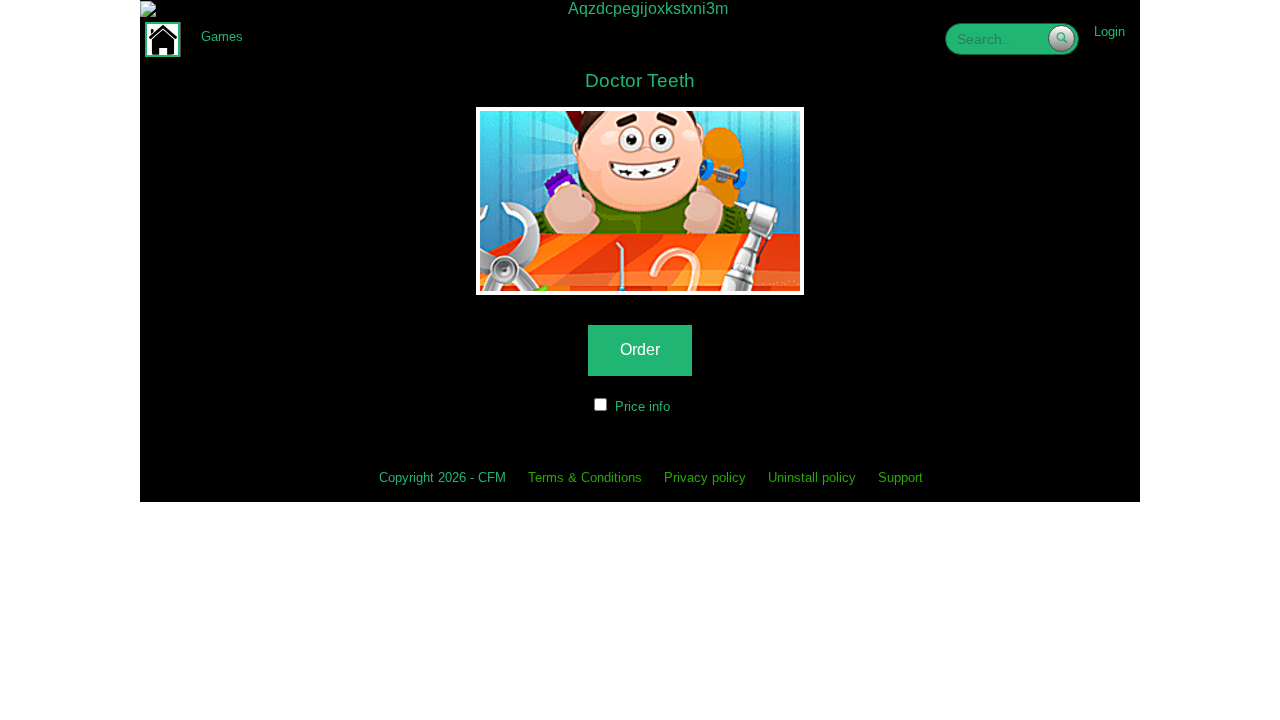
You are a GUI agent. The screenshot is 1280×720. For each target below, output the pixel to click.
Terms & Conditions (585, 478)
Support (900, 478)
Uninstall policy (812, 478)
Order (640, 349)
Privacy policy (705, 478)
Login (1109, 31)
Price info (642, 406)
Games (222, 36)
